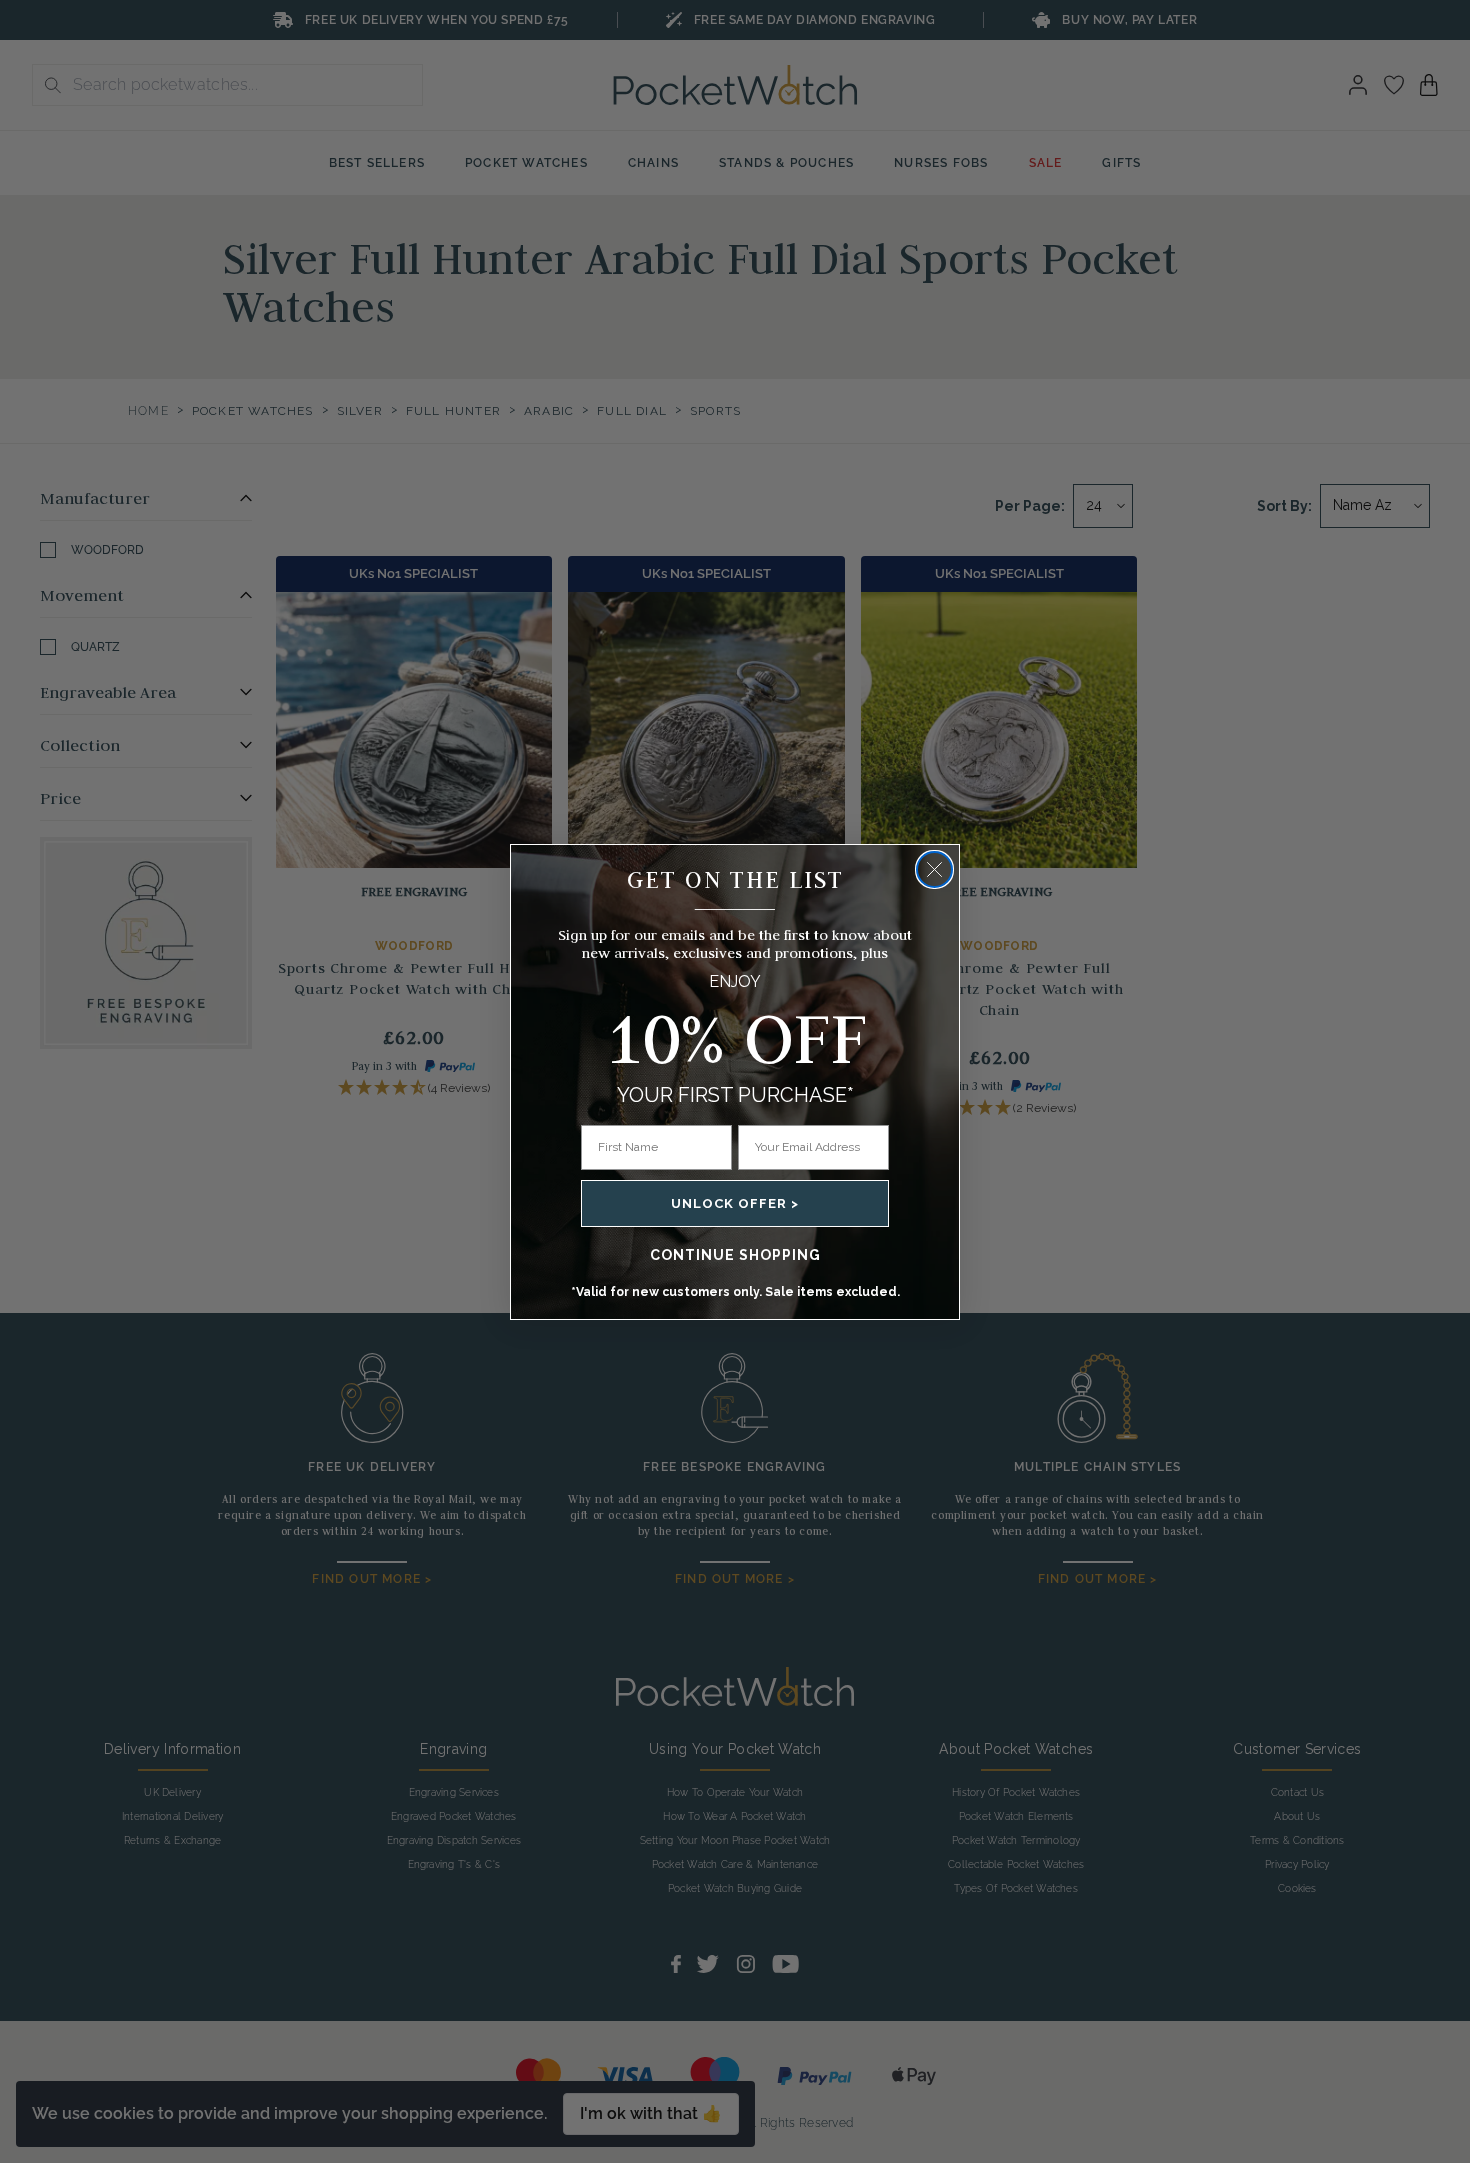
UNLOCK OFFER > (735, 1203)
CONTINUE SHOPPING (735, 1255)
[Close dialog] (934, 869)
